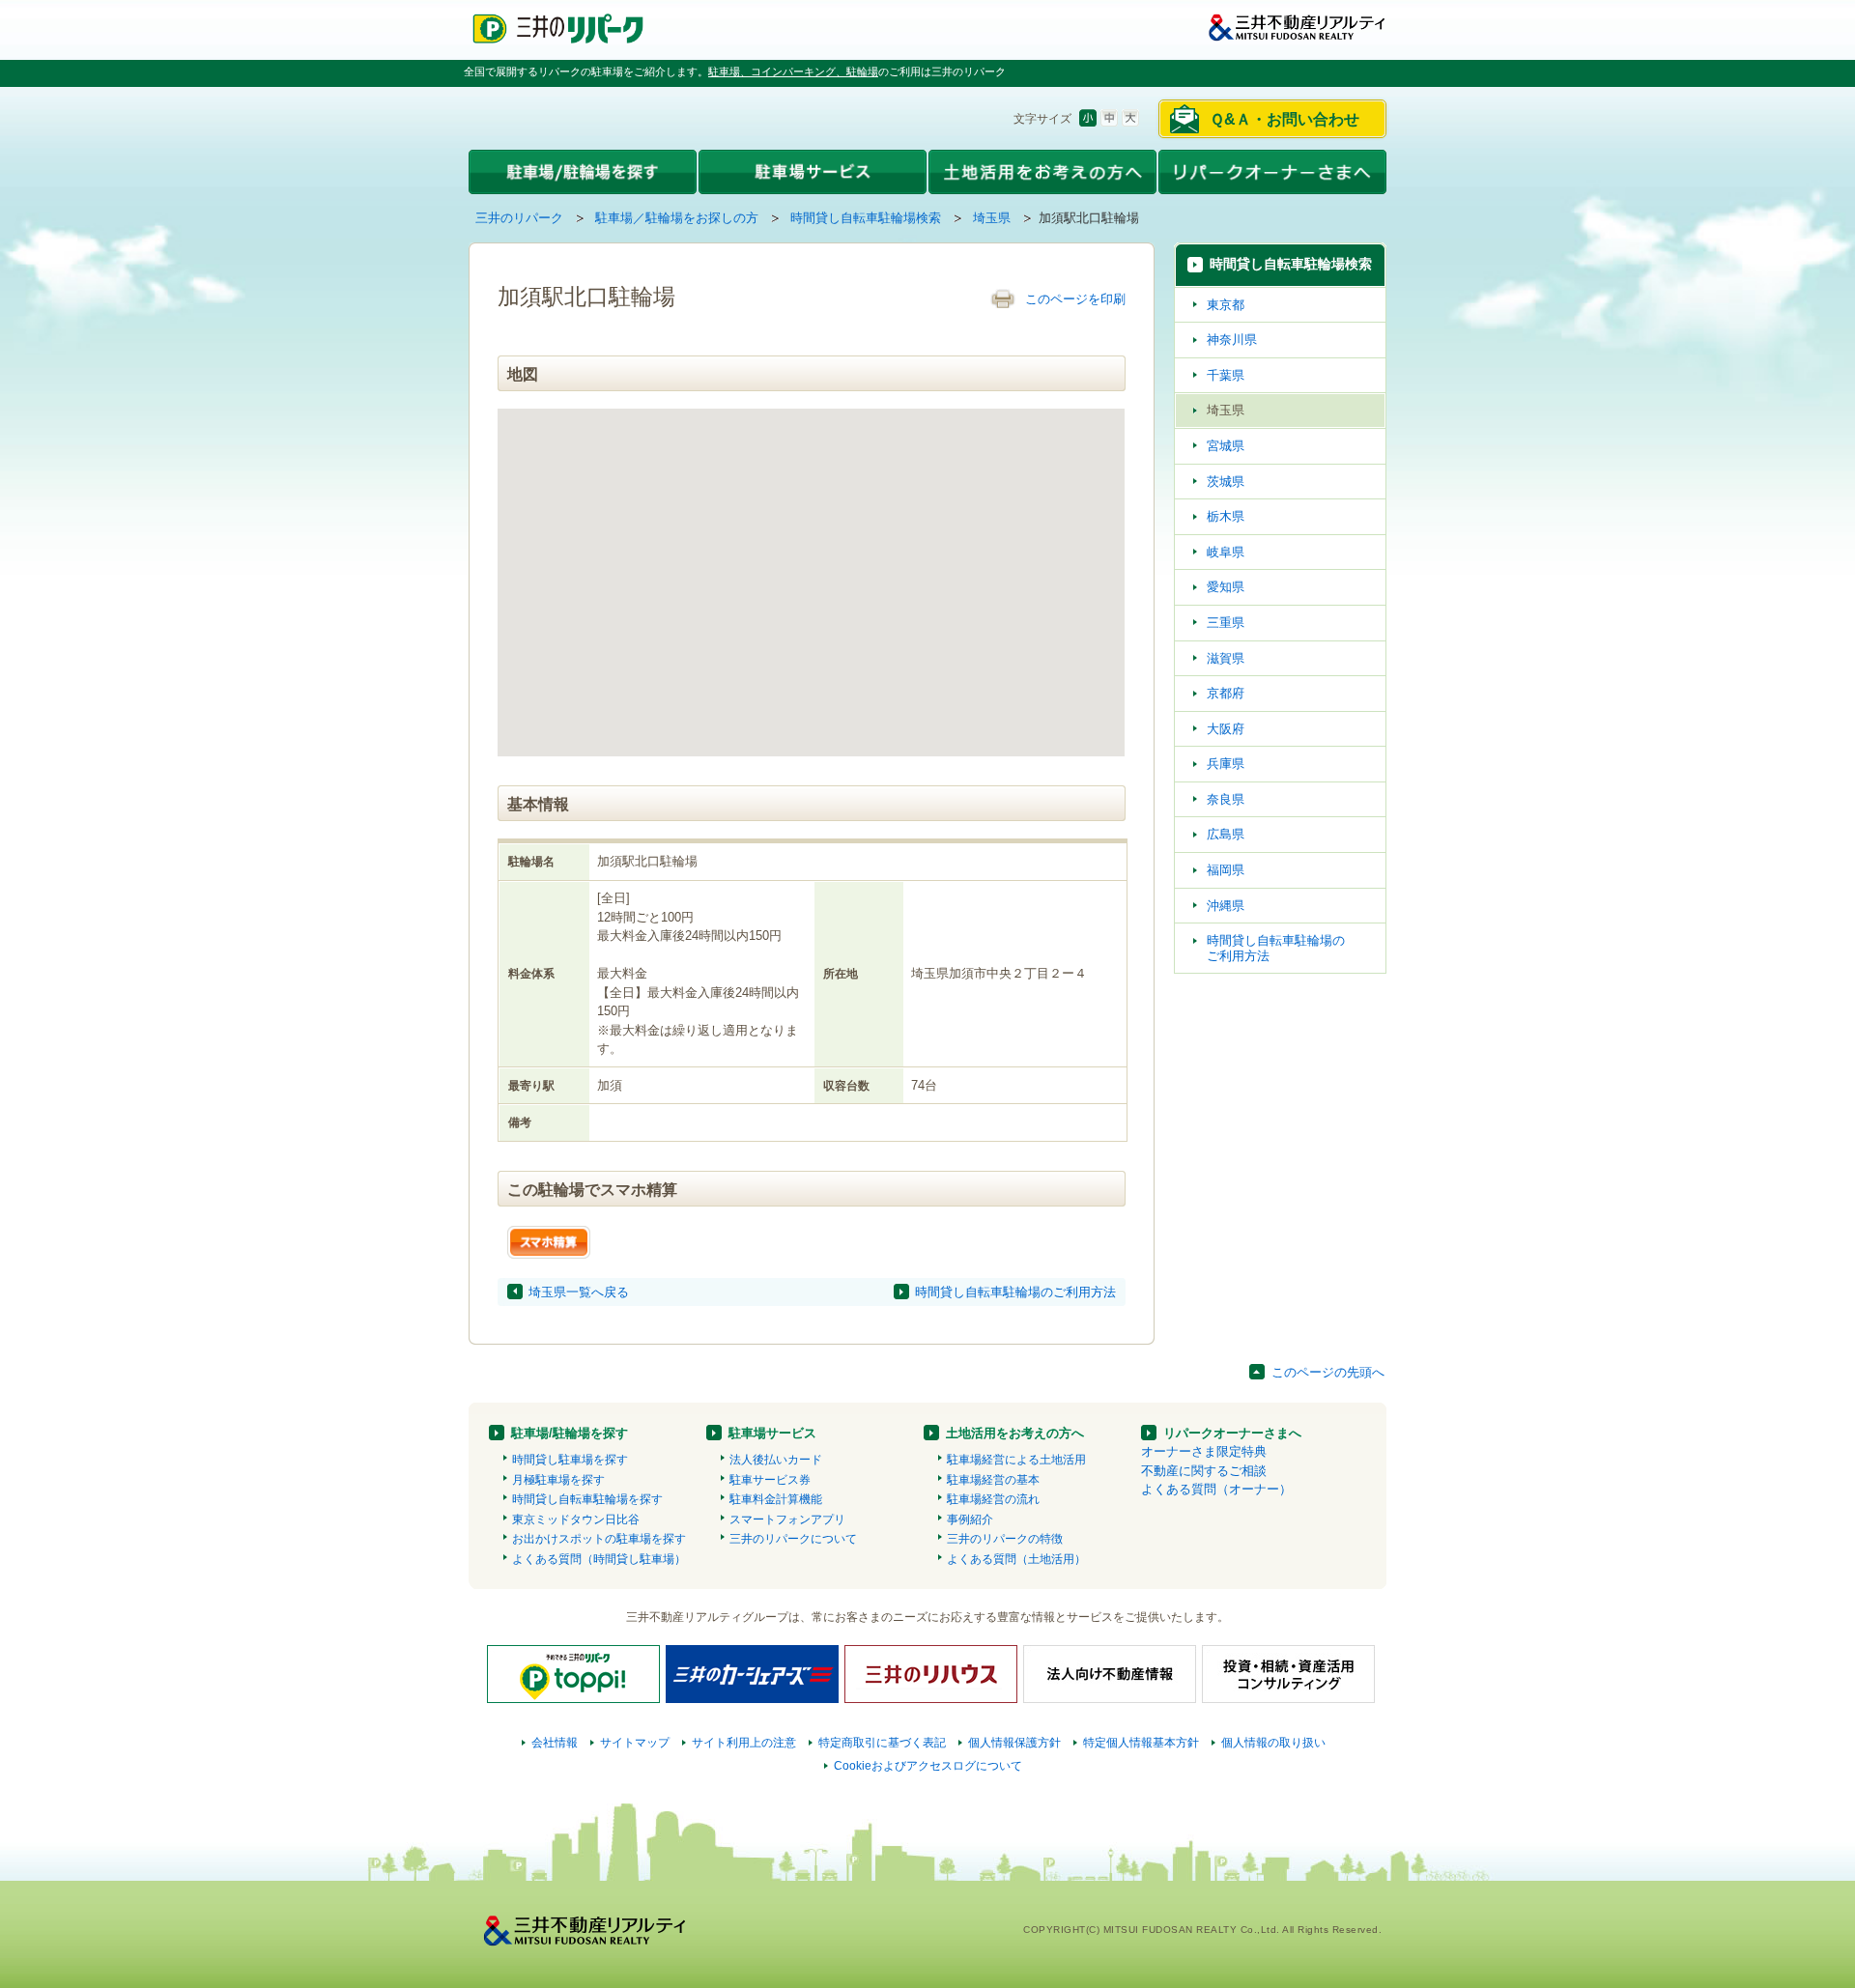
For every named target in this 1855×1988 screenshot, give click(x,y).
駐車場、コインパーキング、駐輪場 (793, 71)
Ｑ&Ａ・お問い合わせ (1284, 119)
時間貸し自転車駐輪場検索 (866, 218)
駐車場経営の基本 (993, 1480)
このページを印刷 (1075, 299)
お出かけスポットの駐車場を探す (599, 1539)
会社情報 (555, 1743)
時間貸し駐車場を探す (570, 1460)
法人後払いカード (776, 1460)
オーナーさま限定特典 (1204, 1451)
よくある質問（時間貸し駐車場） (599, 1559)
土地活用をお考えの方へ (1015, 1433)
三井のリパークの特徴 (1005, 1539)
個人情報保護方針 (1014, 1743)
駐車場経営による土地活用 (1016, 1460)
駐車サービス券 (770, 1480)
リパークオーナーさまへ (1232, 1433)
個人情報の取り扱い (1273, 1743)
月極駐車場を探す (558, 1480)
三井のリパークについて (793, 1539)
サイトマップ (635, 1743)
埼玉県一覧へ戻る (579, 1292)
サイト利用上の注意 (744, 1743)
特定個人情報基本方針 (1141, 1743)
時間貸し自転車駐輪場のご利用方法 (1015, 1292)
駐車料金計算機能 (776, 1499)
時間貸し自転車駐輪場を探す (587, 1499)
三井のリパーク (519, 218)
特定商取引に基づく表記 (882, 1743)
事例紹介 (970, 1519)
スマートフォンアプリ (787, 1519)
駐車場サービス (772, 1433)
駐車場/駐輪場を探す (570, 1433)
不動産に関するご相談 (1204, 1471)
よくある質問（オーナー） (1216, 1489)
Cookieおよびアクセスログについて (928, 1766)
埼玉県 (992, 218)
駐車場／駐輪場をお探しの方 (677, 218)
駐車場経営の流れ (993, 1499)
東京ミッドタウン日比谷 (576, 1519)
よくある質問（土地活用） (1016, 1559)
